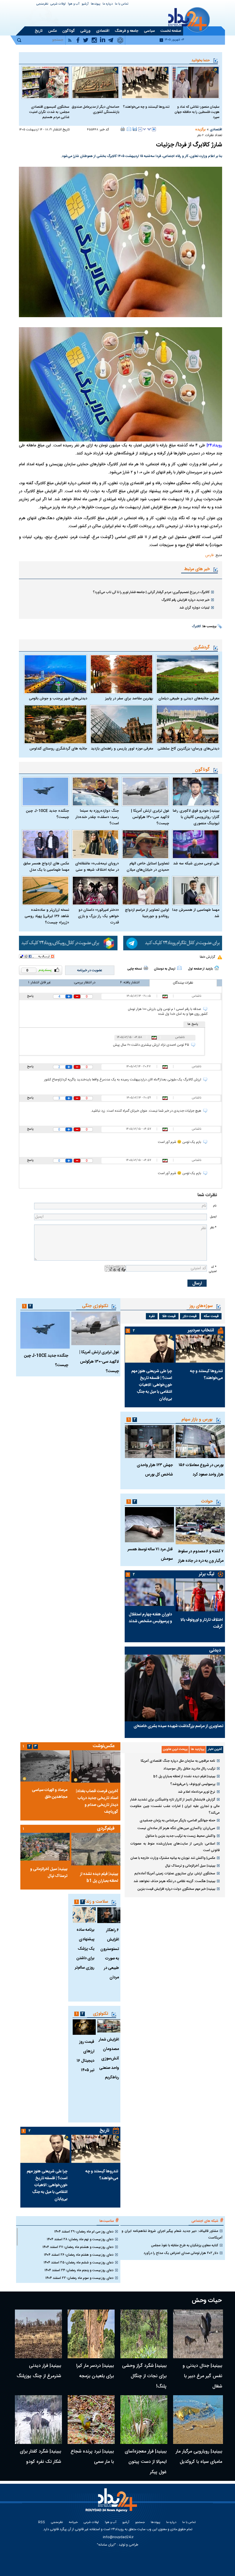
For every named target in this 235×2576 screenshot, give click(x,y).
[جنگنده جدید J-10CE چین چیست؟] (45, 791)
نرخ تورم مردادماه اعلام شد (197, 1792)
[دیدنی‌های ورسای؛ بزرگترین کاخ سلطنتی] (188, 724)
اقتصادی (216, 130)
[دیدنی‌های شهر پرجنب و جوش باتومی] (55, 674)
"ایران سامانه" (106, 2545)
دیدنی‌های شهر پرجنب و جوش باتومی (58, 699)
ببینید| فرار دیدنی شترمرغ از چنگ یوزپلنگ (39, 2371)
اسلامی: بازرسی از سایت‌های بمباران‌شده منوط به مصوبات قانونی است (175, 1847)
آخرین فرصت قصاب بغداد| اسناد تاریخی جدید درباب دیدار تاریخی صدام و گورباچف (97, 1802)
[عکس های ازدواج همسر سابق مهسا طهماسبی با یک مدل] (45, 844)
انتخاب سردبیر (201, 1330)
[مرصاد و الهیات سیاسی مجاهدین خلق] (45, 1766)
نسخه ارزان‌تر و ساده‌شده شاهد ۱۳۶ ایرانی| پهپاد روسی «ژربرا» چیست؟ (47, 916)
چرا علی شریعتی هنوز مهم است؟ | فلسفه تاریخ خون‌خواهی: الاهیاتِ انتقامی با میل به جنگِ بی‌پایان (152, 1385)
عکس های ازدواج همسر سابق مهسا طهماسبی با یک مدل (46, 867)
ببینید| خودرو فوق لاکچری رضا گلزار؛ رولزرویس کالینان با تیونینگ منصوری (196, 817)
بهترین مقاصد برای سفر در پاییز (129, 699)
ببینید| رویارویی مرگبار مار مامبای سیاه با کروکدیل (199, 2457)
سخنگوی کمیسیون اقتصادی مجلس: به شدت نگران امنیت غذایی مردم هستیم (49, 112)
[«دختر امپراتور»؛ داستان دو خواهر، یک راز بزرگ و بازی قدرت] (96, 891)
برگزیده (200, 130)
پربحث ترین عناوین (175, 1749)
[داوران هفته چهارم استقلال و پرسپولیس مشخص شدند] (149, 1592)
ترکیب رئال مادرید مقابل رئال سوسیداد (189, 1769)
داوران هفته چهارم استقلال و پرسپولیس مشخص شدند (150, 1618)
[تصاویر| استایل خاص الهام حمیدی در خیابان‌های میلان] (145, 844)
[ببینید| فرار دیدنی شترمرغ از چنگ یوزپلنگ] (38, 2334)
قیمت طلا (169, 1316)
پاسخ (30, 996)
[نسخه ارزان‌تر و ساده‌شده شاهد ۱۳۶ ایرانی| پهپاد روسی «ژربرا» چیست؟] (45, 891)
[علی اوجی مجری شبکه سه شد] (196, 844)
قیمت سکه (211, 1316)
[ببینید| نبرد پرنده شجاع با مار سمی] (91, 2420)
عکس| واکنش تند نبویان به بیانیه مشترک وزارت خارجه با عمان (173, 1858)
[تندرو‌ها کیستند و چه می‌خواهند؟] (145, 82)
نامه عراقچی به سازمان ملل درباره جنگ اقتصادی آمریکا (178, 1761)
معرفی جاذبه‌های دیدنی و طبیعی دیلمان (189, 699)
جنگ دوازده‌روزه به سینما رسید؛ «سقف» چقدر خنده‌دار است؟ (97, 817)
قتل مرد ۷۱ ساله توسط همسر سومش (150, 1554)
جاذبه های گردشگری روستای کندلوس (58, 749)
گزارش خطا (207, 957)
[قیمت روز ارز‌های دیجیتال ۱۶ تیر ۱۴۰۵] (84, 2027)
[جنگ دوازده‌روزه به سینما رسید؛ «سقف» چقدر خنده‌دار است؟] (96, 791)
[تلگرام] (173, 943)
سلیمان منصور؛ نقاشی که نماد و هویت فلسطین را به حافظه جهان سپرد (197, 112)
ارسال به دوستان (165, 969)
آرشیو (85, 4)
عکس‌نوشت (104, 1746)
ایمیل (213, 1217)
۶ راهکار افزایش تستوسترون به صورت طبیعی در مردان (110, 1954)
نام (215, 1206)
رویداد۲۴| (214, 446)
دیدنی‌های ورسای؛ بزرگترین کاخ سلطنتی (188, 749)
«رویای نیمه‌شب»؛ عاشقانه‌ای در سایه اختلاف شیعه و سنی (97, 867)
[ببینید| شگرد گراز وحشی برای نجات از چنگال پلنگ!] (144, 2334)
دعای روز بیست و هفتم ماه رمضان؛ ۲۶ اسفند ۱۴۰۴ (79, 2255)
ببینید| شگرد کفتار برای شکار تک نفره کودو (40, 2457)
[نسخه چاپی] (123, 129)
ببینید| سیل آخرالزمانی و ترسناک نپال (190, 1866)
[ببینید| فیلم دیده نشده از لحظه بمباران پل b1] (96, 1849)
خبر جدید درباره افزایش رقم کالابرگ (186, 600)
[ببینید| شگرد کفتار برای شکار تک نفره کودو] (38, 2420)
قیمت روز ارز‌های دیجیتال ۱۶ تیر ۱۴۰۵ (85, 2056)
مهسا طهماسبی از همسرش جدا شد (196, 913)
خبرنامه (73, 2523)
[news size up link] (154, 129)
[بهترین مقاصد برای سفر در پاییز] (122, 674)
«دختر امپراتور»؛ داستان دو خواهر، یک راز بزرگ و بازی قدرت (98, 916)
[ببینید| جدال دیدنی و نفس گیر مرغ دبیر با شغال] (198, 2334)
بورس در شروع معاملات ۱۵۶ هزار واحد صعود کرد (201, 1470)
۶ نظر (200, 136)
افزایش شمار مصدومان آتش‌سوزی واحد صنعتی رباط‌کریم (109, 2059)
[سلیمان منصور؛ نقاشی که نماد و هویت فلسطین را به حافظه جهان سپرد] (196, 82)
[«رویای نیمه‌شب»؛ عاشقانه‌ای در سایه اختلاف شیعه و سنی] (96, 844)
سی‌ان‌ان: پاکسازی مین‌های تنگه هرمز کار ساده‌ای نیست (176, 1828)
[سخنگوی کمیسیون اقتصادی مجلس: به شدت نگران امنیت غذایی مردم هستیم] (45, 82)
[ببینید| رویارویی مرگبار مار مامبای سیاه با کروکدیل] (198, 2420)
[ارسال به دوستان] (129, 129)
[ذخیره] (135, 129)
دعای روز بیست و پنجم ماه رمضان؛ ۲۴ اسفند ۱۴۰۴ (79, 2270)
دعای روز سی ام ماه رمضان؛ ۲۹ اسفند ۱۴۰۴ (84, 2232)
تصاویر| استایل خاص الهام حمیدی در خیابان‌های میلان (148, 867)
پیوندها (96, 4)
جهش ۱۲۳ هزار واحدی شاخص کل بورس (155, 1470)
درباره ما (108, 4)
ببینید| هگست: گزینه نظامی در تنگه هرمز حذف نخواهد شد (174, 1881)
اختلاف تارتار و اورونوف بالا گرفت (202, 1623)
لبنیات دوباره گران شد (194, 608)
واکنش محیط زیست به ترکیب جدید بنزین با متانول (180, 1836)
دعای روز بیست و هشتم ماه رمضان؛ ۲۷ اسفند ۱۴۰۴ (78, 2247)
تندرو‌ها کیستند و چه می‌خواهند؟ (146, 107)
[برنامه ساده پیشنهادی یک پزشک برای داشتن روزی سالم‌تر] (84, 1915)
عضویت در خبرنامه (90, 970)
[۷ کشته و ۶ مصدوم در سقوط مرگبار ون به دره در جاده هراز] (200, 1526)
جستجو (140, 2523)
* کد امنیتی (213, 1269)
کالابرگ (196, 627)
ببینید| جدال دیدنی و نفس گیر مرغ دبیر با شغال (202, 2376)
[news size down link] (140, 129)
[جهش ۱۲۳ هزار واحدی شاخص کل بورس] (149, 1442)
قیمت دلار (190, 1316)
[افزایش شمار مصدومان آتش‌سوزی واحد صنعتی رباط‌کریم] (109, 2026)
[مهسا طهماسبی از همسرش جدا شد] (196, 891)
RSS (42, 2523)
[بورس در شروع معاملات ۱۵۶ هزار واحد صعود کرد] (200, 1442)
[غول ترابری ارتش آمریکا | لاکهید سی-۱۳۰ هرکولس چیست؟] (145, 791)
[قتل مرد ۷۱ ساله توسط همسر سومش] (149, 1525)
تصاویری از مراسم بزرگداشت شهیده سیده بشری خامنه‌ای (178, 1726)
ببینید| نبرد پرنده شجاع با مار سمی (92, 2457)
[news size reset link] (147, 129)
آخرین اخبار (215, 1749)
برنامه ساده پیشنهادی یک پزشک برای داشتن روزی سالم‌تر (85, 1949)
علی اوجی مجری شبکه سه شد (196, 864)
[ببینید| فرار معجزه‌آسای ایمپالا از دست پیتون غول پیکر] (144, 2420)
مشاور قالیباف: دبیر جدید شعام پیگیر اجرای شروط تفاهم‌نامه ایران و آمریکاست (172, 2234)
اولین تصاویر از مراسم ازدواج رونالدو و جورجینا (147, 913)
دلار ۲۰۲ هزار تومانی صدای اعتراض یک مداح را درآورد (181, 2253)
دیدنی (215, 1650)
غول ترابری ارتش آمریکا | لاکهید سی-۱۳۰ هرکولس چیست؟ (150, 817)
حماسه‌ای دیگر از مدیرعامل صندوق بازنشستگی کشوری (95, 109)
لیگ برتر (206, 1574)
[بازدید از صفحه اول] (217, 968)
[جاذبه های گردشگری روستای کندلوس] (55, 724)
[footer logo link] (112, 2503)
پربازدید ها (198, 1749)
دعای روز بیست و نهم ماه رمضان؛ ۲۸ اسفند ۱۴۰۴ (80, 2239)
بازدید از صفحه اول (200, 969)
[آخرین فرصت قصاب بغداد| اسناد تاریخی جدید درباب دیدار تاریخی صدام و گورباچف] (96, 1766)
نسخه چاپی (135, 969)
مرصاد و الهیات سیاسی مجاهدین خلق (50, 1794)
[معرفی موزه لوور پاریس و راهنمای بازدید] (122, 724)
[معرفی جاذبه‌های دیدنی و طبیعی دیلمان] (188, 674)
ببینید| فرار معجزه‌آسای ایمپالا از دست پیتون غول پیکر (146, 2462)
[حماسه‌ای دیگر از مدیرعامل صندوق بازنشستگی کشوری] (96, 82)
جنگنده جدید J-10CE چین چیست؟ (47, 814)
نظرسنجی (42, 4)
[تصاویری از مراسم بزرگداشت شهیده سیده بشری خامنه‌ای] (175, 1688)
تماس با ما (122, 4)
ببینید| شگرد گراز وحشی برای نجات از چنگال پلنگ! (144, 2376)
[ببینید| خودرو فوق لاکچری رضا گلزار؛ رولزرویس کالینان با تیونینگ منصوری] (196, 791)
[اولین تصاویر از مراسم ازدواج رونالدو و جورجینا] (145, 891)
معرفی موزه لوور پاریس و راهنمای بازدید (122, 749)
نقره (152, 1316)
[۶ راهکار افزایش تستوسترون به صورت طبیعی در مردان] (109, 1915)
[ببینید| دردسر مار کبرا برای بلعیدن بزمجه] (91, 2334)
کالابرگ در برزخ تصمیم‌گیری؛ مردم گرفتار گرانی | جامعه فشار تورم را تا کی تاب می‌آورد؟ (151, 592)
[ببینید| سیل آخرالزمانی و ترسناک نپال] (45, 1847)
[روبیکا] (68, 943)
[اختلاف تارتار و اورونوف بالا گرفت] (200, 1595)
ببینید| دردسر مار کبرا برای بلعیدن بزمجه (95, 2371)
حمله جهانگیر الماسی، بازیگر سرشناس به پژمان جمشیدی (177, 1820)
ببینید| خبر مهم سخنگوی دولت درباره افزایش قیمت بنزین (176, 1889)
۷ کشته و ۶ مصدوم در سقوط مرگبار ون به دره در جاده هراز (201, 1556)
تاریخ (104, 2131)
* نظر (213, 1228)
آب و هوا (74, 4)
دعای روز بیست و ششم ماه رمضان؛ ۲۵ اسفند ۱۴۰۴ (79, 2263)
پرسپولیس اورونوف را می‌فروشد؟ (193, 1784)
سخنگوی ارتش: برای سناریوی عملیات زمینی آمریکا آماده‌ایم (175, 1873)
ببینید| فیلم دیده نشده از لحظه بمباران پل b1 (184, 1776)
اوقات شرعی (58, 4)
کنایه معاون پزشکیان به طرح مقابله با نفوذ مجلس (185, 2245)
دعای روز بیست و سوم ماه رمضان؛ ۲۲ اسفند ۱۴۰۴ (79, 2278)
